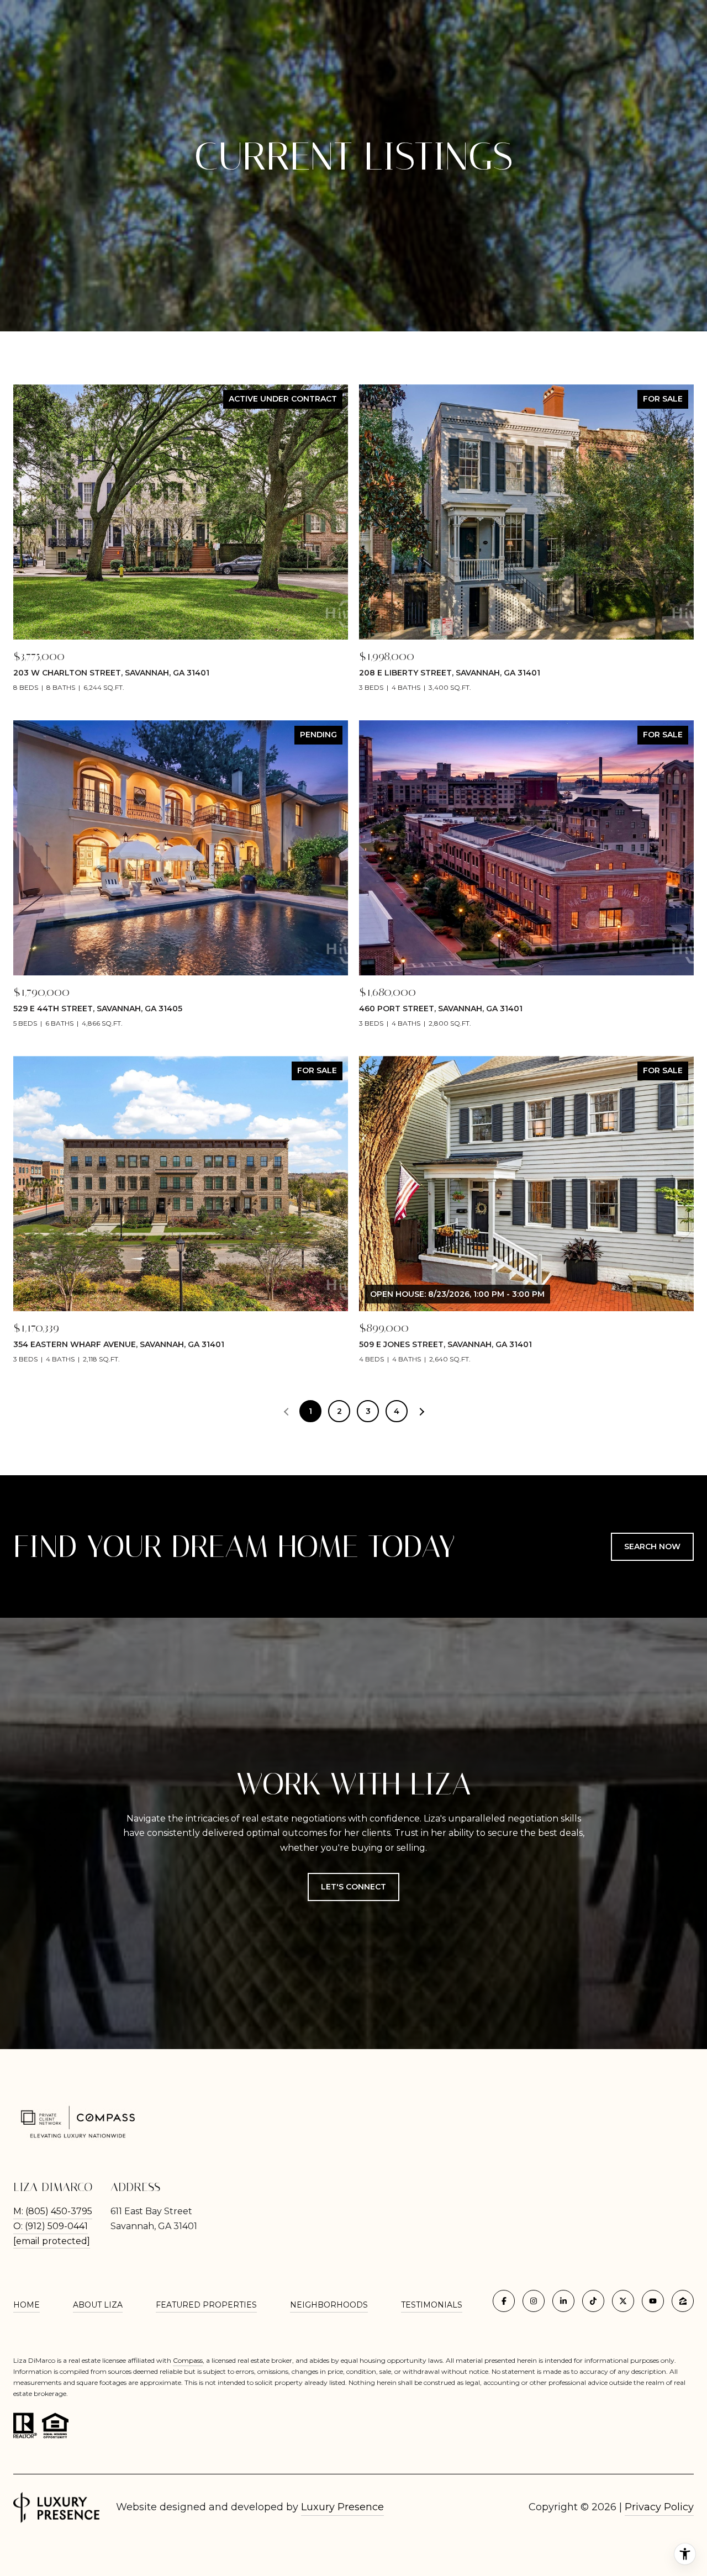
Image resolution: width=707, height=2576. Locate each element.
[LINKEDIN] (563, 2301)
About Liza (98, 2305)
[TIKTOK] (593, 2301)
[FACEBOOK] (504, 2301)
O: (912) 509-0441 (51, 2226)
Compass (188, 2360)
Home (27, 2305)
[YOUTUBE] (653, 2301)
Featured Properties (206, 2305)
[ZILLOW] (683, 2301)
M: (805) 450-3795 (53, 2211)
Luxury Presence (342, 2507)
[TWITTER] (623, 2301)
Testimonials (432, 2305)
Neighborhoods (329, 2305)
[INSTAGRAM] (534, 2301)
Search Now (652, 1546)
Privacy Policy (659, 2507)
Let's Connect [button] (353, 1887)
